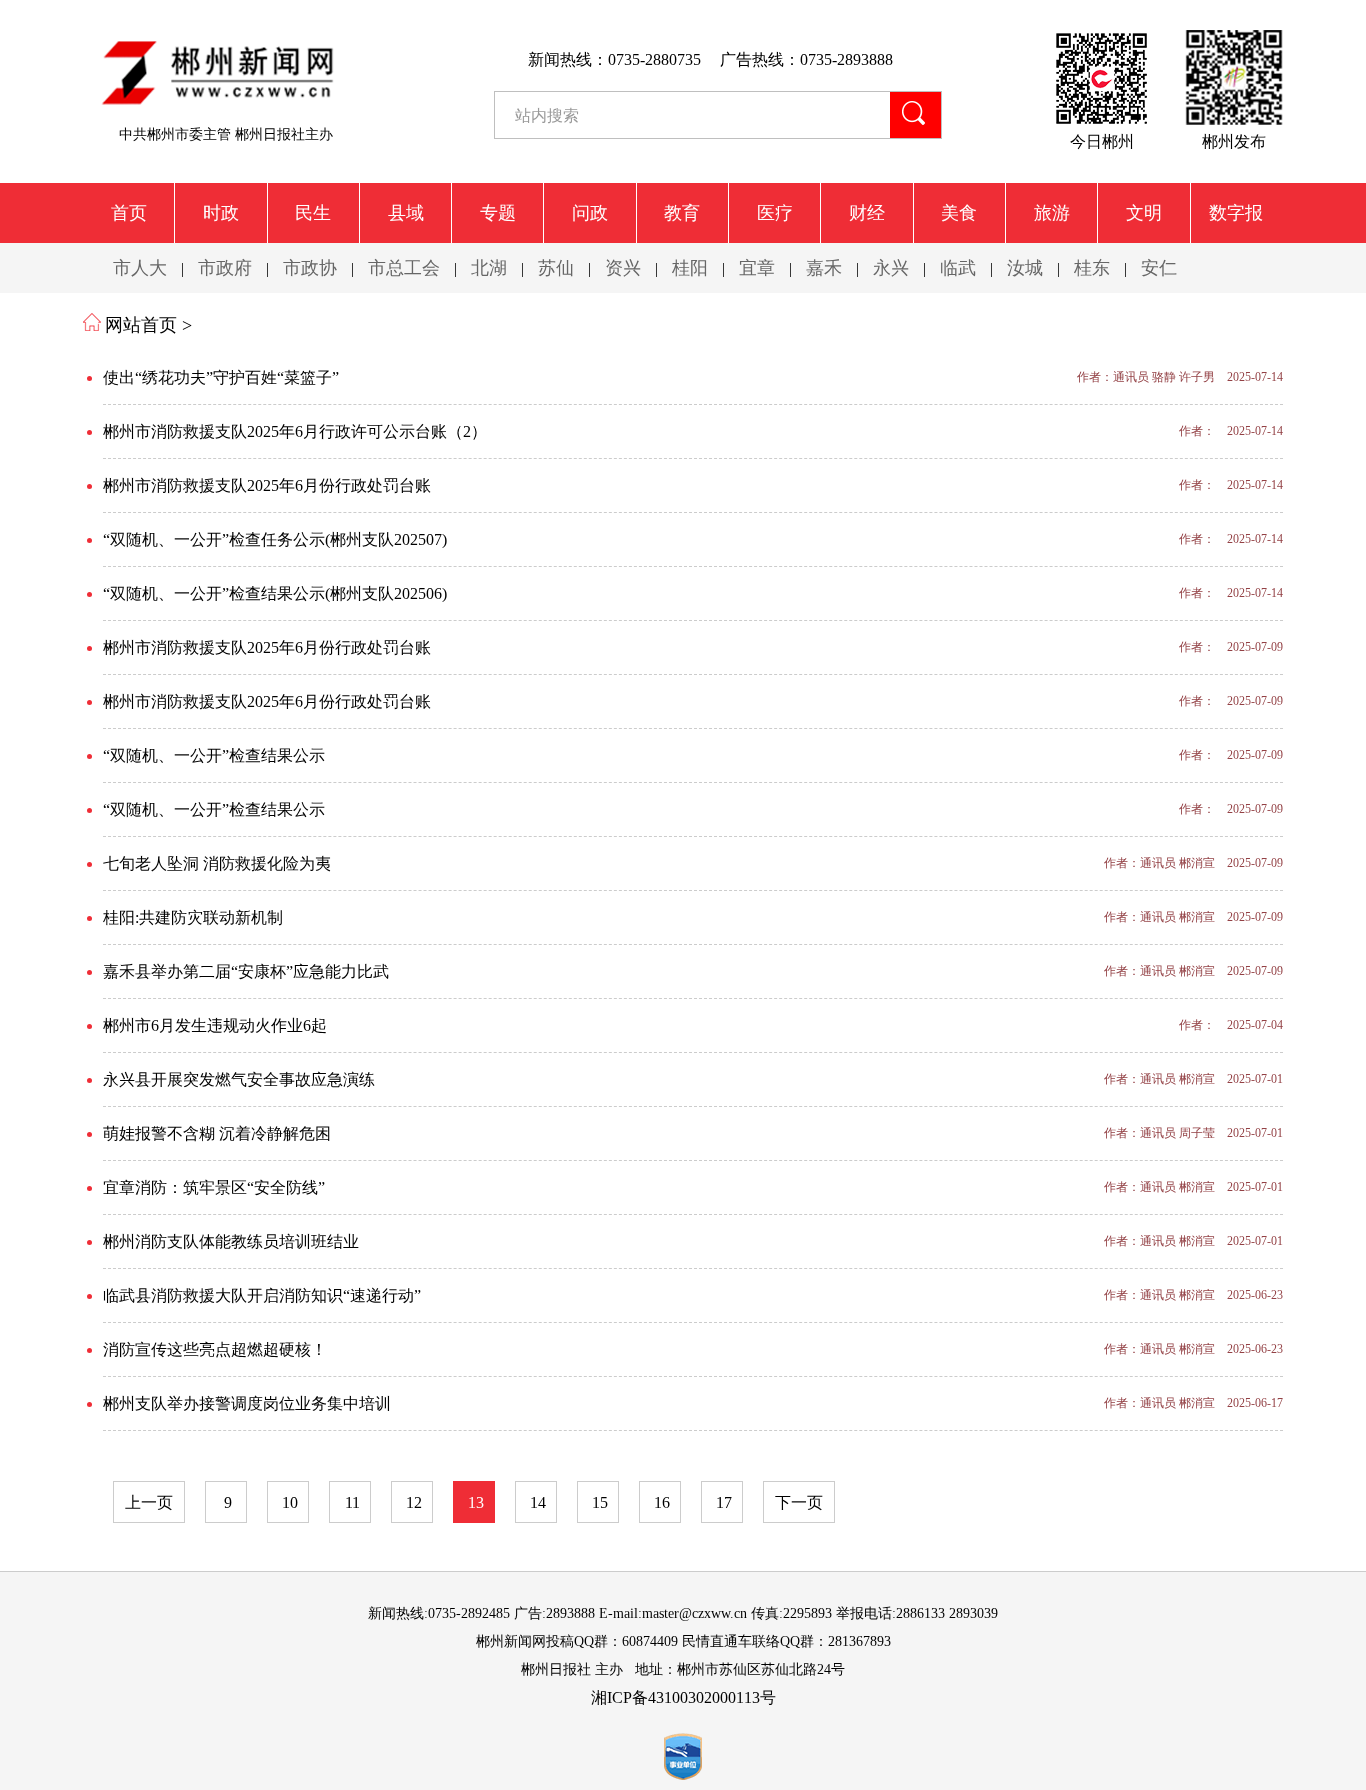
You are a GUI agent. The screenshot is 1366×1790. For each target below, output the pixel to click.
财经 (867, 213)
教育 (682, 213)
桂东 (1092, 268)
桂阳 (690, 268)
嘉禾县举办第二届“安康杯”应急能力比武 (246, 971)
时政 (221, 213)
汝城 (1025, 268)
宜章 (757, 268)
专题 (498, 213)
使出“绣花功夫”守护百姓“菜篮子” (221, 377)
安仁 (1159, 268)
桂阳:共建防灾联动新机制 (193, 917)
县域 (406, 213)
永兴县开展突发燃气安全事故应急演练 (239, 1079)
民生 (313, 213)
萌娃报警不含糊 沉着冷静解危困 (217, 1133)
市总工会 (404, 268)
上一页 (149, 1502)
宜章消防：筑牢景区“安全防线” (214, 1187)
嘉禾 (824, 268)
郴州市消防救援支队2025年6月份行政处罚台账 (267, 485)
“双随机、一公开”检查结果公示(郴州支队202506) (275, 593)
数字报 (1236, 213)
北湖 (489, 268)
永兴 (891, 268)
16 (662, 1502)
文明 (1144, 213)
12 (414, 1502)
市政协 (310, 268)
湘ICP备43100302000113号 (683, 1697)
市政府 (225, 268)
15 (600, 1502)
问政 (590, 213)
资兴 (623, 268)
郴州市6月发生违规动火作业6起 (215, 1025)
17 (724, 1502)
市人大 (140, 268)
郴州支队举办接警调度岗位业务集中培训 (247, 1403)
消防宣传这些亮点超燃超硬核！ (215, 1349)
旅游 (1052, 213)
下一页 (799, 1502)
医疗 (775, 213)
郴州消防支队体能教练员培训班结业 (231, 1241)
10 (290, 1502)
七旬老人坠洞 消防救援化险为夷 (217, 863)
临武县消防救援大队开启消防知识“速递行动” (262, 1295)
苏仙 (556, 268)
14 (538, 1502)
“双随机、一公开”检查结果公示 (214, 755)
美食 (959, 213)
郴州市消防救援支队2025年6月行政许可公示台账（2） (295, 431)
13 (476, 1502)
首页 (129, 213)
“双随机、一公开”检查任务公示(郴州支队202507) (275, 539)
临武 (958, 268)
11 (352, 1502)
